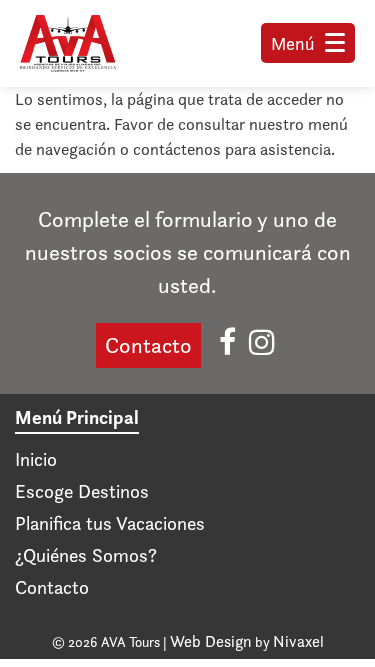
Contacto (148, 345)
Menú (293, 43)
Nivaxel (298, 641)
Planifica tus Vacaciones (110, 523)
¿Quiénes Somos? (86, 555)
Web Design (211, 641)
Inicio (36, 459)
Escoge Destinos (82, 491)
